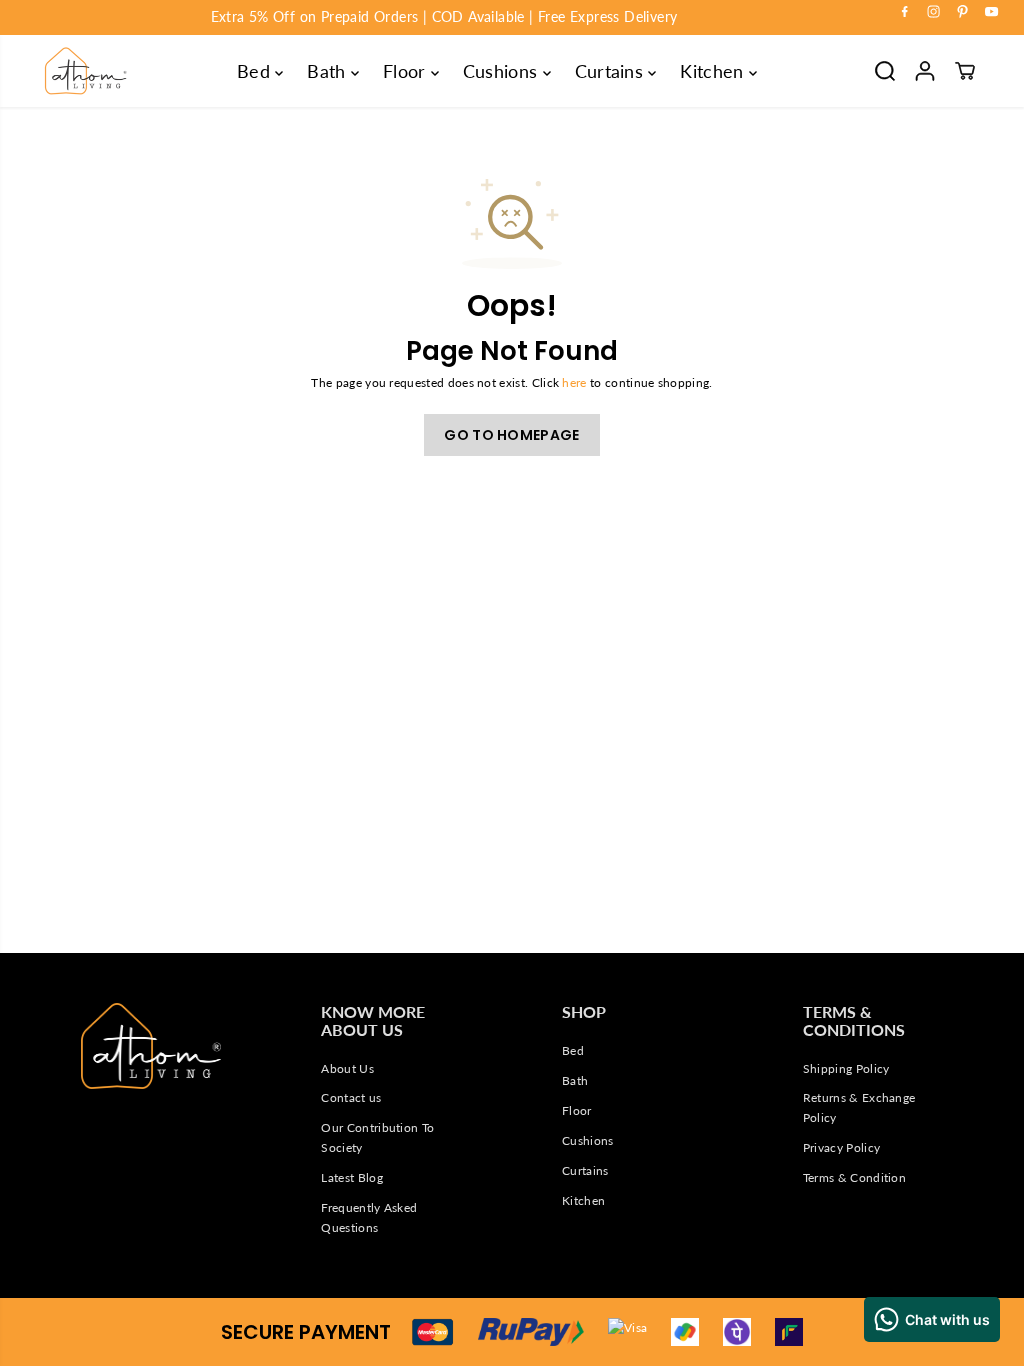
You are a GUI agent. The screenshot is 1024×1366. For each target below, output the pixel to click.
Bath (329, 71)
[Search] (885, 71)
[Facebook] (905, 12)
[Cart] (965, 71)
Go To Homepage (511, 435)
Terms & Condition (854, 1177)
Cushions (503, 71)
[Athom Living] (86, 71)
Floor (407, 71)
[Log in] (925, 71)
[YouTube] (992, 12)
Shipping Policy (846, 1068)
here (574, 382)
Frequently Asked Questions (369, 1217)
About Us (347, 1068)
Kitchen (714, 71)
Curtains (612, 71)
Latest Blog (351, 1177)
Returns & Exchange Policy (859, 1107)
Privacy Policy (841, 1147)
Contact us (351, 1097)
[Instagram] (934, 12)
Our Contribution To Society (377, 1137)
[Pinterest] (963, 12)
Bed (256, 71)
